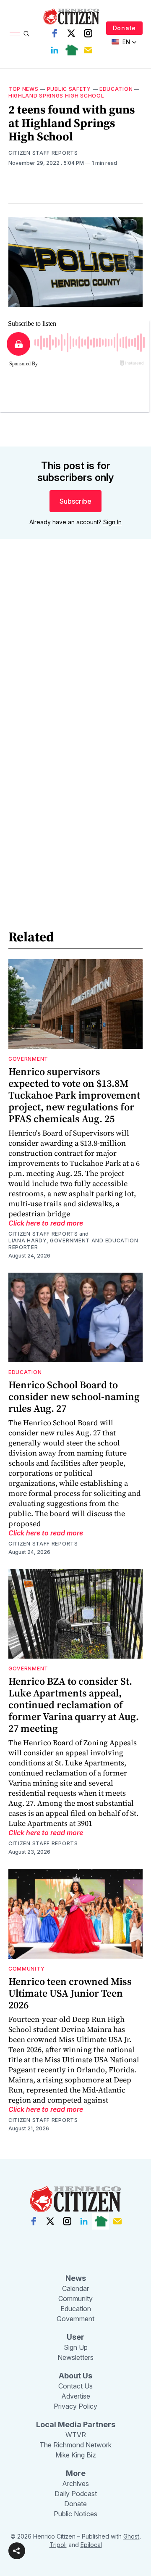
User (75, 2337)
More (76, 2473)
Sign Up (76, 2347)
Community (26, 1969)
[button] (17, 2551)
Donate (124, 28)
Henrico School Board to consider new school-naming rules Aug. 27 (74, 1396)
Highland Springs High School (56, 96)
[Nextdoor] (71, 50)
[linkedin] (55, 50)
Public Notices (75, 2514)
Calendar (75, 2288)
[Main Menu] (15, 34)
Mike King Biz (76, 2455)
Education (116, 89)
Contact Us (75, 2386)
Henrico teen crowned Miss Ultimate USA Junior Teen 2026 (70, 1993)
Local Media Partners (76, 2424)
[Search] (26, 34)
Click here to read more (46, 1223)
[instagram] (88, 33)
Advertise (76, 2396)
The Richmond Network (75, 2445)
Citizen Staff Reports (43, 153)
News (76, 2278)
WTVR (76, 2435)
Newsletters (75, 2357)
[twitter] (71, 33)
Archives (75, 2484)
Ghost (131, 2536)
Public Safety (69, 89)
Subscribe (75, 501)
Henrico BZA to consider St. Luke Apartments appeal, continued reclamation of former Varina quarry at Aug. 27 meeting (74, 1705)
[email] (88, 50)
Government (28, 1059)
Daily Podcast (76, 2494)
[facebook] (55, 33)
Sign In (112, 522)
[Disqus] (75, 666)
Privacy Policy (75, 2406)
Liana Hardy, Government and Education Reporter (73, 1244)
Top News (23, 89)
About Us (75, 2376)
